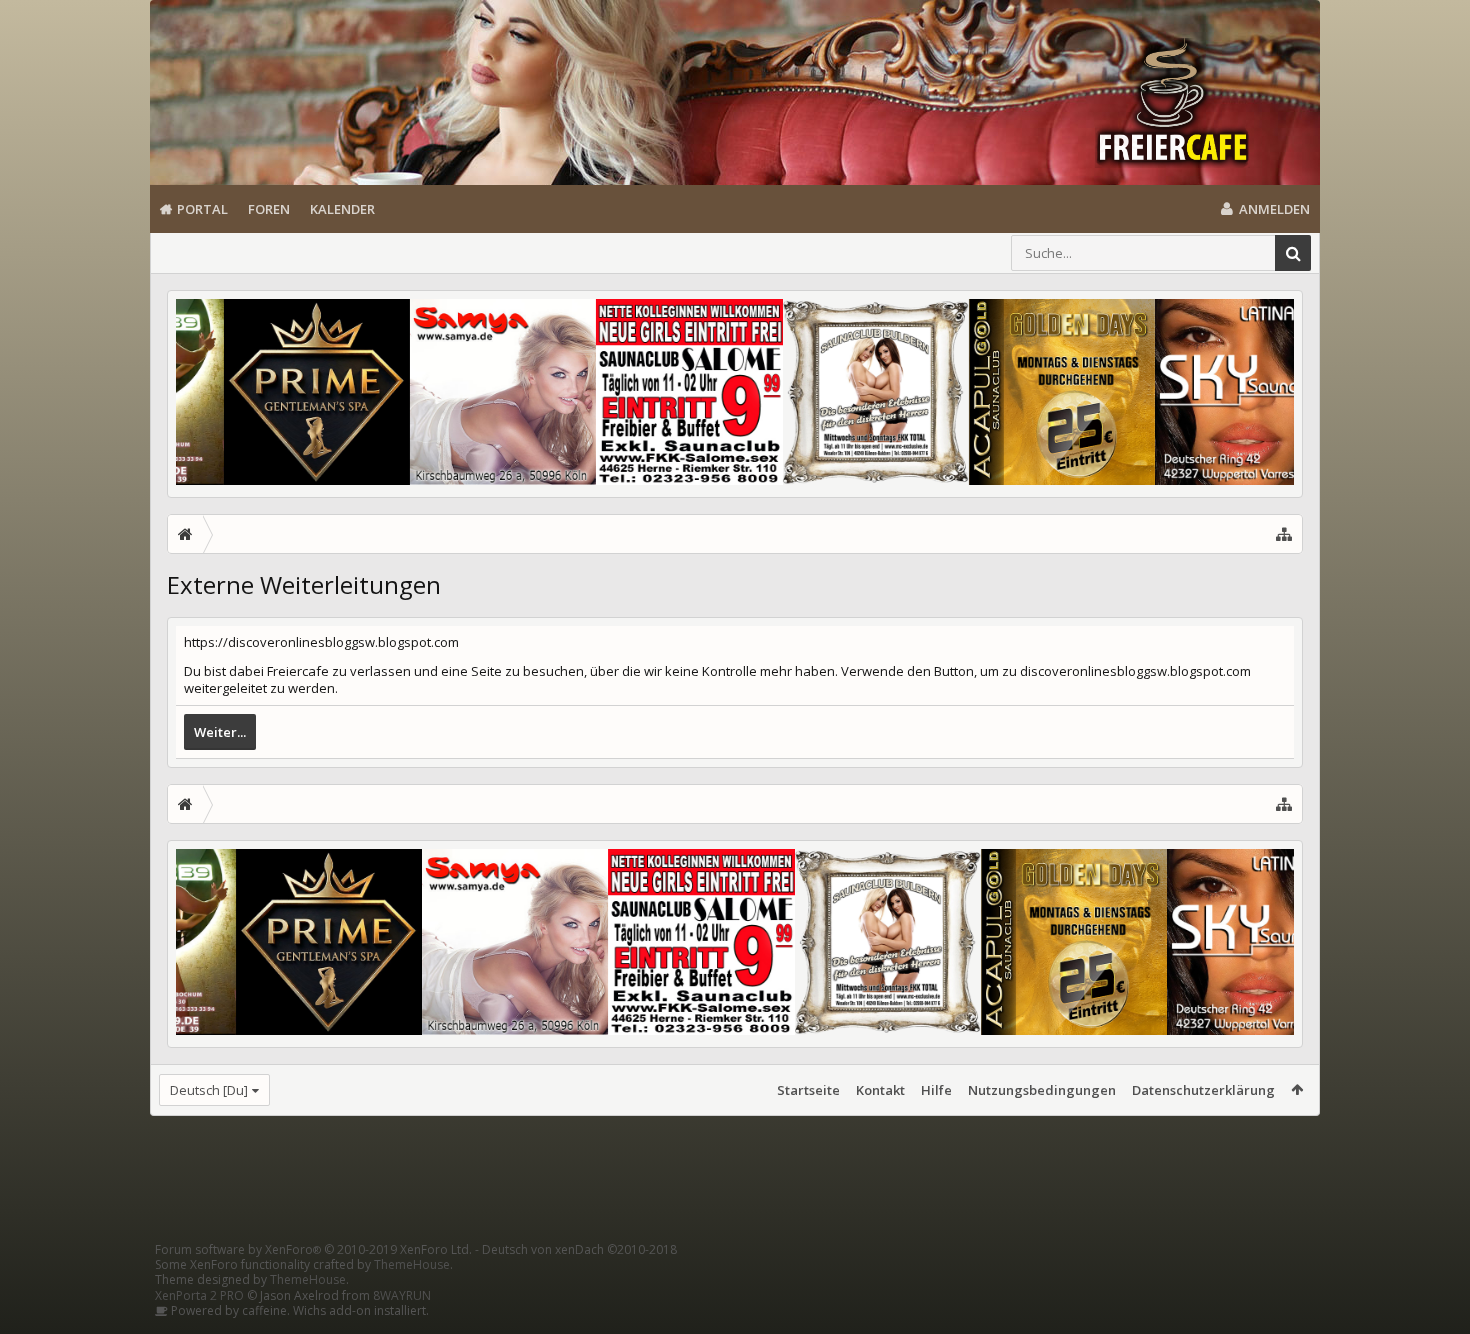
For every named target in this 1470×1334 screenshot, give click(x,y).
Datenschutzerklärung (1203, 1090)
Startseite (808, 1090)
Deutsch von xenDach (579, 1249)
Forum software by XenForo (313, 1249)
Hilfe (936, 1090)
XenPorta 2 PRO (199, 1295)
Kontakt (880, 1090)
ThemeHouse (412, 1264)
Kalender (342, 209)
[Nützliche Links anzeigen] (1284, 534)
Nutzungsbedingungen (1042, 1090)
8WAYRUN (402, 1295)
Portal (202, 209)
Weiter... (220, 732)
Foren (269, 209)
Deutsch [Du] (209, 1090)
